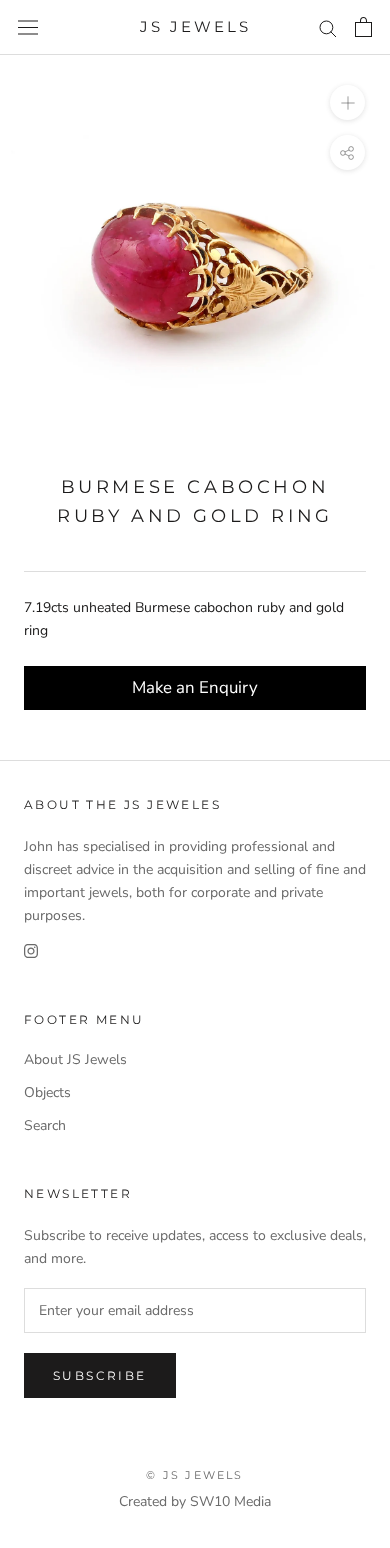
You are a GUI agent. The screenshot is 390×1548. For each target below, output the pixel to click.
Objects (47, 1092)
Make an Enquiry (195, 687)
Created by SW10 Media (195, 1501)
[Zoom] (347, 102)
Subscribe (100, 1375)
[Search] (328, 27)
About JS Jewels (75, 1059)
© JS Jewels (194, 1475)
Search (45, 1125)
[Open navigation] (28, 27)
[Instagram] (31, 949)
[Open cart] (363, 27)
